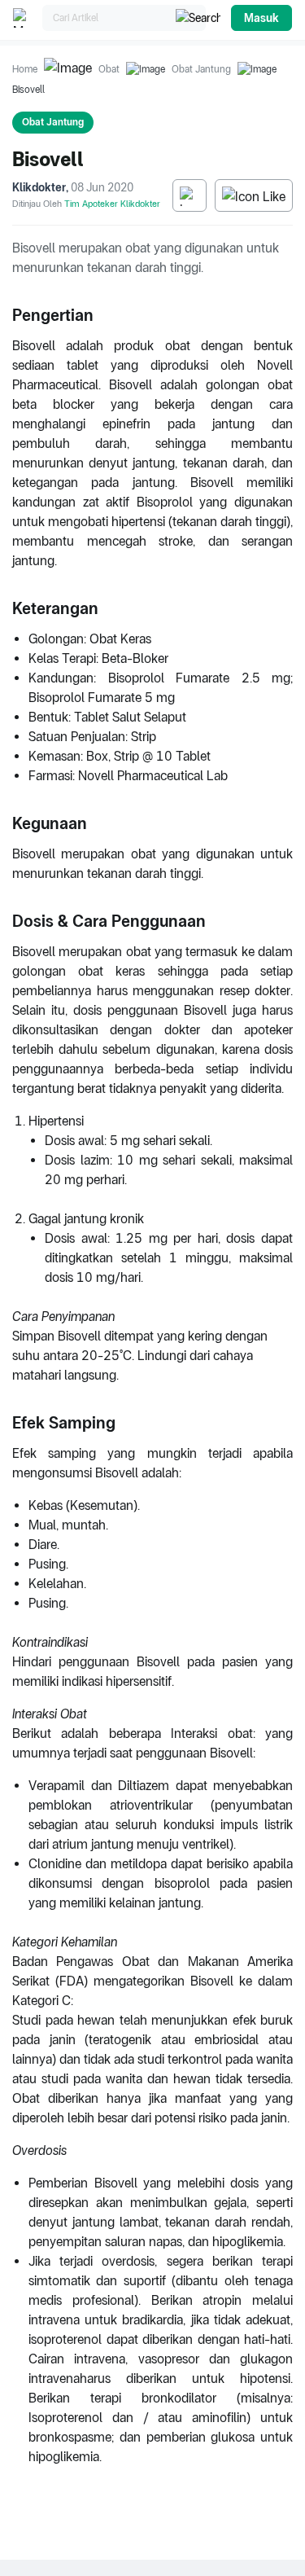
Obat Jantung (201, 69)
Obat (109, 69)
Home (25, 69)
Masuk (261, 18)
